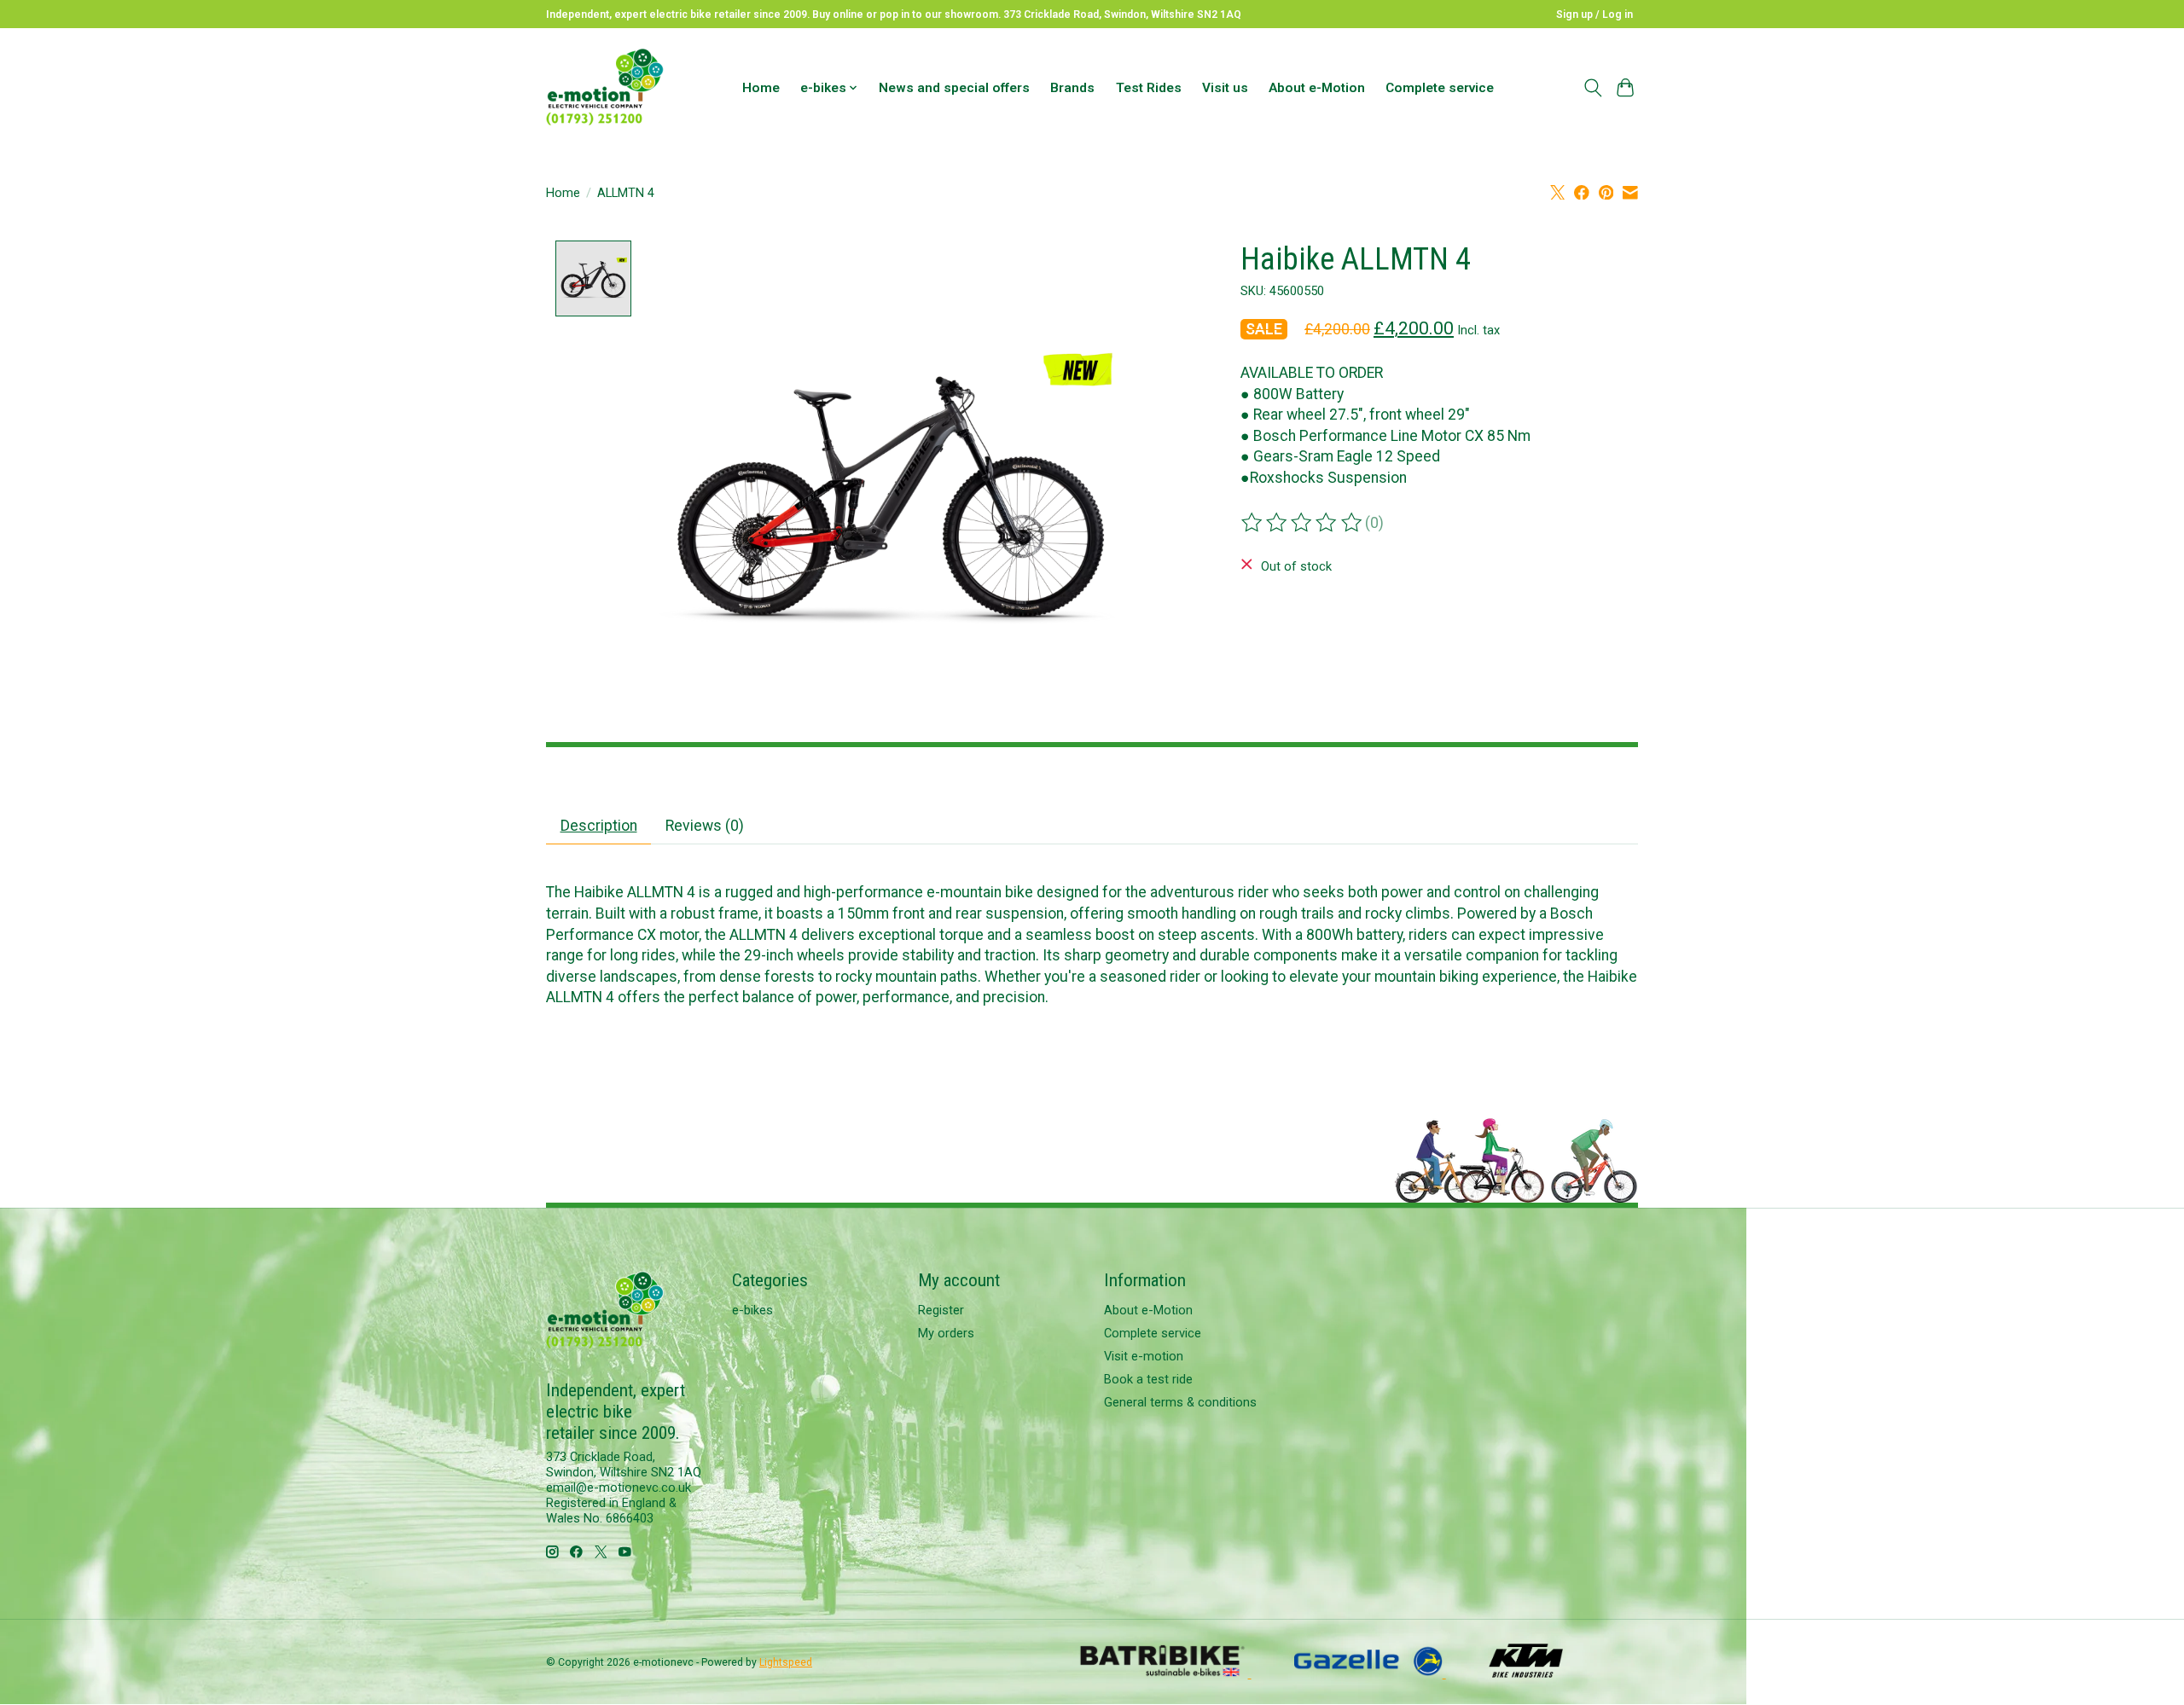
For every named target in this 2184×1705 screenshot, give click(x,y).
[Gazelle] (1370, 1673)
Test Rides (1149, 88)
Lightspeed (786, 1662)
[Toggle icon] (1592, 88)
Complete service (1440, 88)
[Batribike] (1164, 1673)
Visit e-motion (1144, 1356)
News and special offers (954, 88)
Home (761, 88)
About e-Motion (1317, 88)
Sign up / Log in (1594, 14)
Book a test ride (1148, 1379)
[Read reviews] (1303, 523)
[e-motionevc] (605, 87)
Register (941, 1310)
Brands (1072, 88)
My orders (946, 1333)
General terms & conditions (1180, 1402)
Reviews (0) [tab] (705, 826)
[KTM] (1526, 1673)
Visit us (1225, 88)
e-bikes (752, 1310)
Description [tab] (599, 826)
